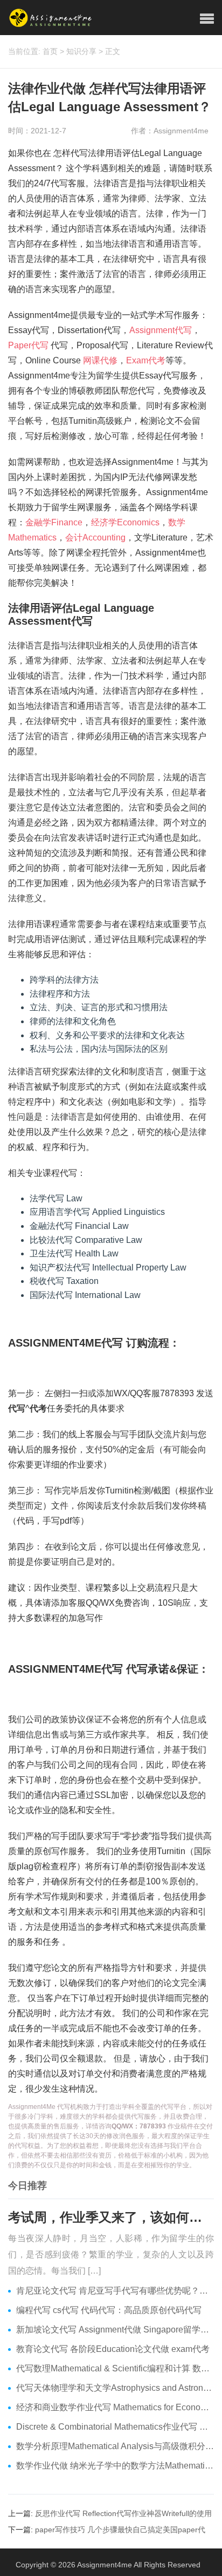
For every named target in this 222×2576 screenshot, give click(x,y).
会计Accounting (95, 537)
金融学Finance (54, 522)
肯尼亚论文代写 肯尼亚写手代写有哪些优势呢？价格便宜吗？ (115, 2291)
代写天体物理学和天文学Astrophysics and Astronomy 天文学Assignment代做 (115, 2388)
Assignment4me (105, 2565)
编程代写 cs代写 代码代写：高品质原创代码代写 (109, 2310)
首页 (50, 51)
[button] (207, 19)
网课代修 (100, 360)
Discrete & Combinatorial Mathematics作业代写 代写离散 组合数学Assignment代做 (115, 2427)
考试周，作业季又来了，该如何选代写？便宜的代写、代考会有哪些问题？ (111, 2217)
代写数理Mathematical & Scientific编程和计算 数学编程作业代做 (115, 2368)
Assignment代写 (161, 330)
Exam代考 (146, 360)
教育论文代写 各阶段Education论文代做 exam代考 (113, 2349)
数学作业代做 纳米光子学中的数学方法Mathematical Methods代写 (115, 2466)
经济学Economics (125, 522)
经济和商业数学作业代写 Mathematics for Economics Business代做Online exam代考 (115, 2407)
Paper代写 (28, 345)
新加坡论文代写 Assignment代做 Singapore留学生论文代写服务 (115, 2330)
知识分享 (81, 51)
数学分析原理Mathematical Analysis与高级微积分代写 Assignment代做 (115, 2446)
